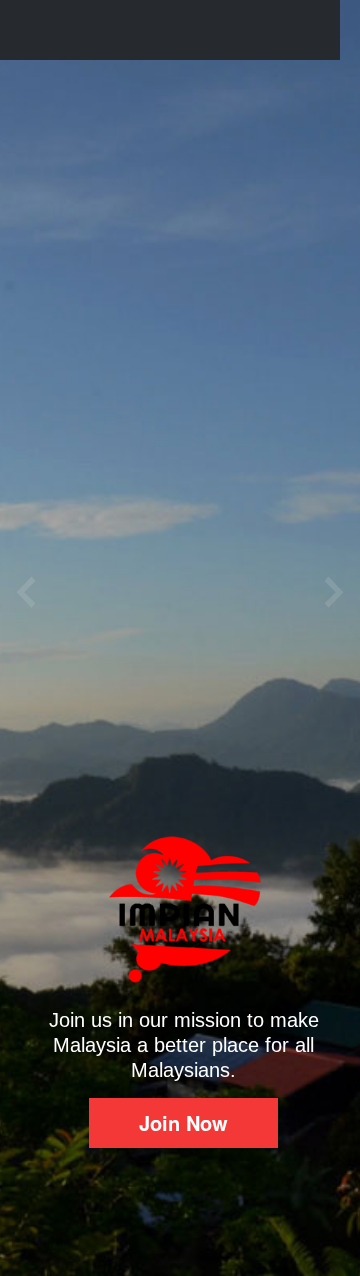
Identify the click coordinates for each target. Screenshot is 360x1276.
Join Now (183, 1122)
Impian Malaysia (135, 30)
